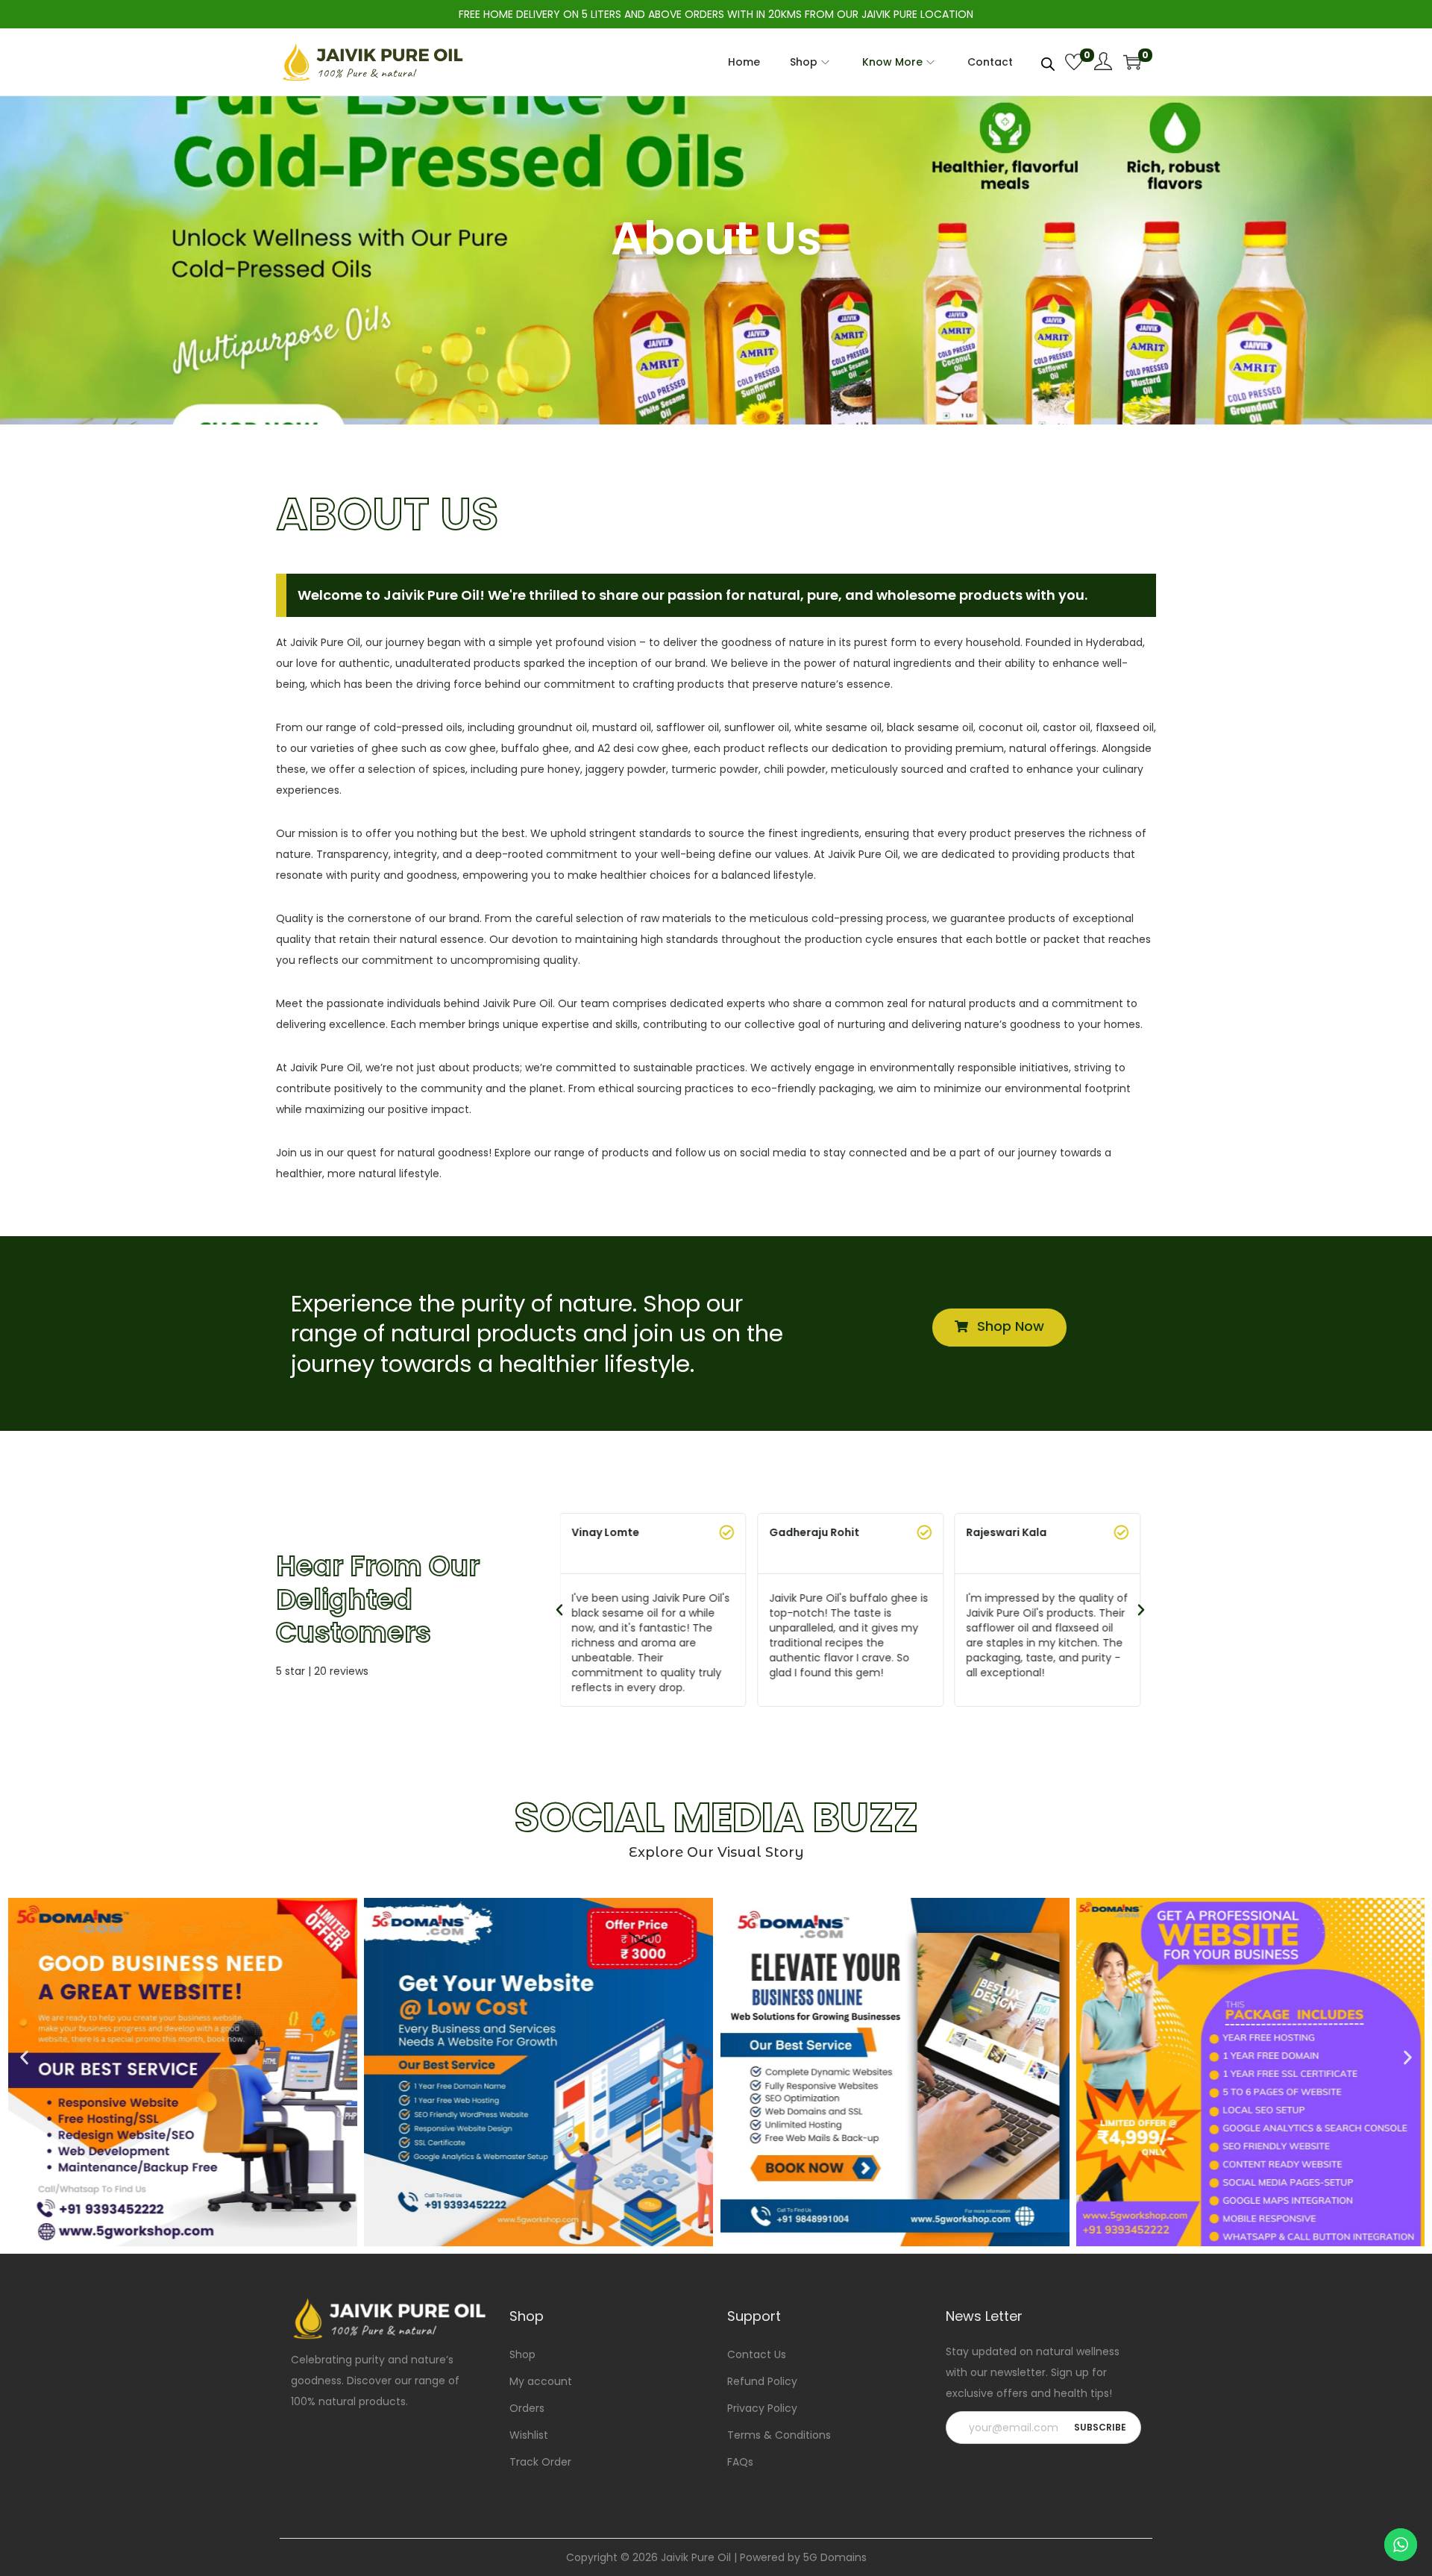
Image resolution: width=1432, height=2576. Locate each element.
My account (541, 2381)
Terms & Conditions (779, 2435)
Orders (527, 2408)
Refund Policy (762, 2381)
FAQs (740, 2462)
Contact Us (757, 2354)
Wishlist (529, 2435)
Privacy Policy (762, 2408)
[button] (559, 1610)
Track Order (540, 2462)
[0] (1074, 62)
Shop (522, 2354)
